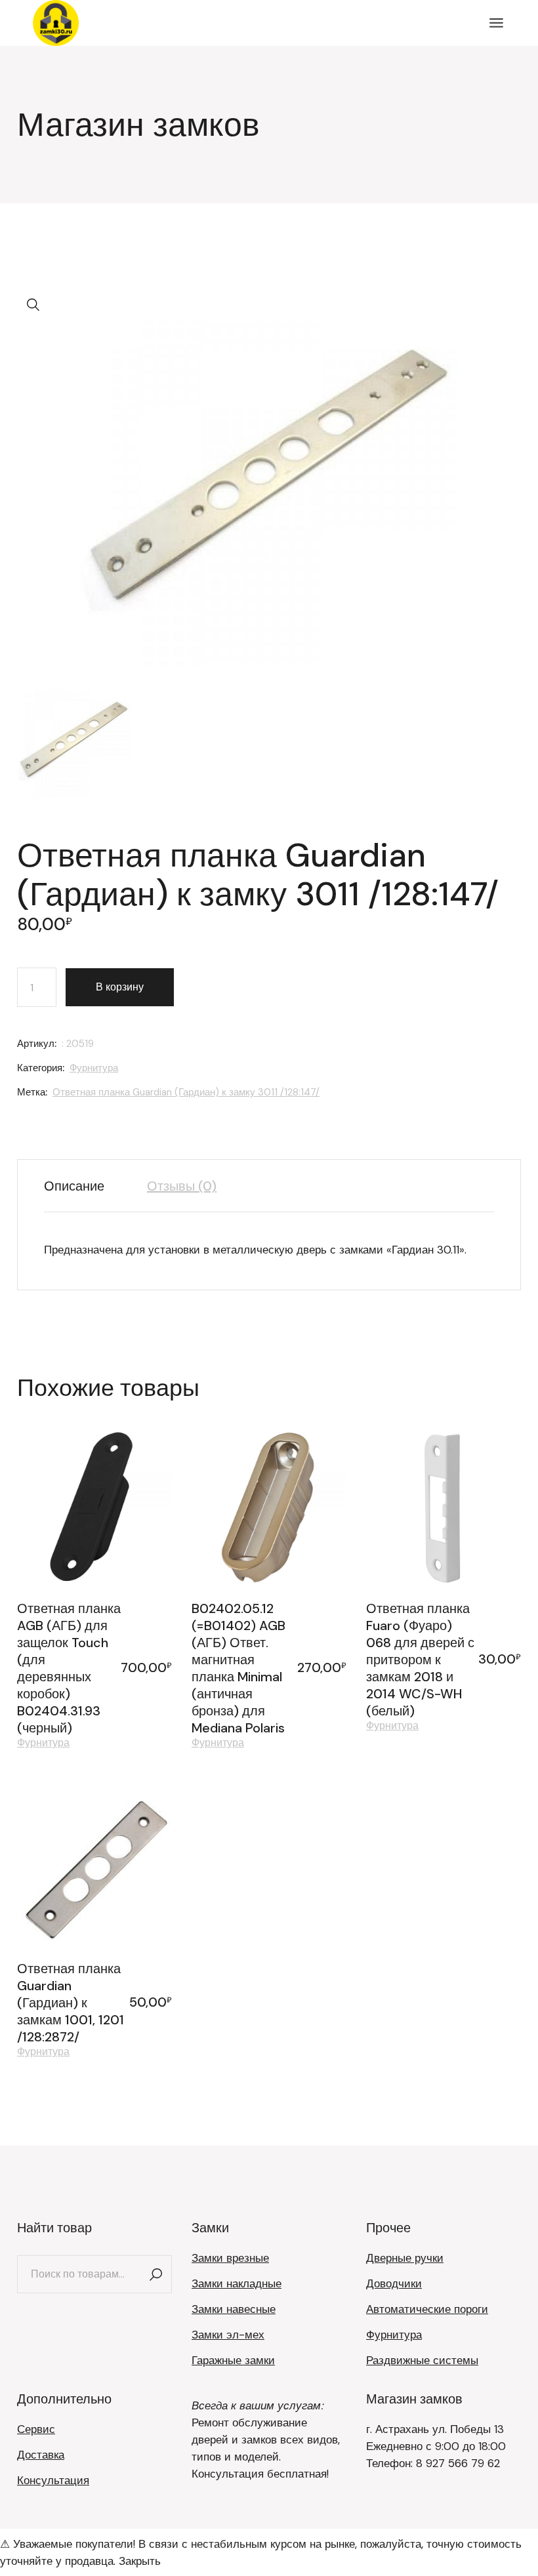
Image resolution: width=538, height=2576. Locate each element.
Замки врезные (230, 2258)
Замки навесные (234, 2309)
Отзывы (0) (182, 1186)
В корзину (120, 987)
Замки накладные (237, 2283)
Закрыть (140, 2561)
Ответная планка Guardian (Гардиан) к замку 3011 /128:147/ (186, 1092)
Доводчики (394, 2283)
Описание (74, 1186)
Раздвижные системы (422, 2360)
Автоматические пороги (427, 2309)
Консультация (53, 2480)
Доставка (41, 2455)
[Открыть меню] (496, 23)
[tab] (84, 1186)
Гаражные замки (233, 2360)
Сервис (36, 2429)
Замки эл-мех (228, 2335)
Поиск (155, 2274)
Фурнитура (94, 1068)
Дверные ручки (405, 2258)
